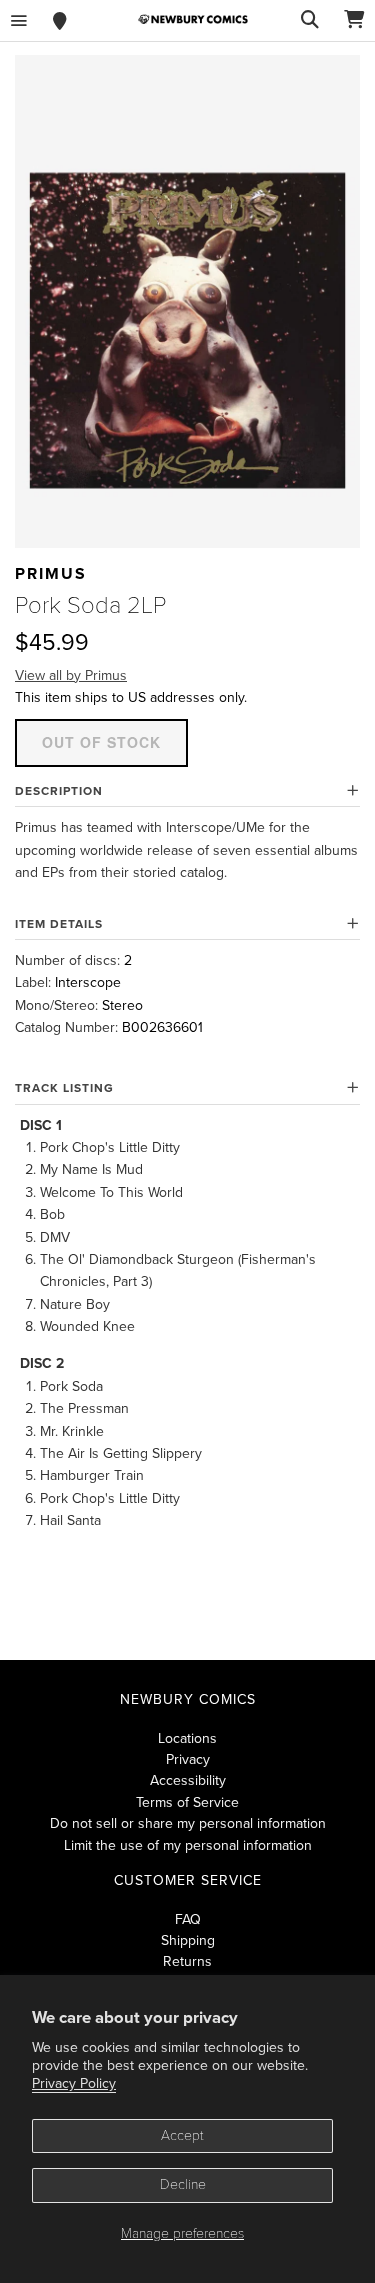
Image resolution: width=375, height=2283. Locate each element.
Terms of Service (187, 1802)
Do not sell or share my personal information (188, 1823)
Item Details (59, 924)
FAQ (188, 1919)
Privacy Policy (74, 2083)
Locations (187, 1738)
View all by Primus (71, 675)
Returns (187, 1961)
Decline (183, 2184)
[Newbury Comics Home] (193, 19)
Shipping (188, 1940)
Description (59, 791)
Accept (182, 2135)
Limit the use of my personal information (188, 1845)
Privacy (188, 1759)
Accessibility (188, 1780)
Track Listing (64, 1088)
